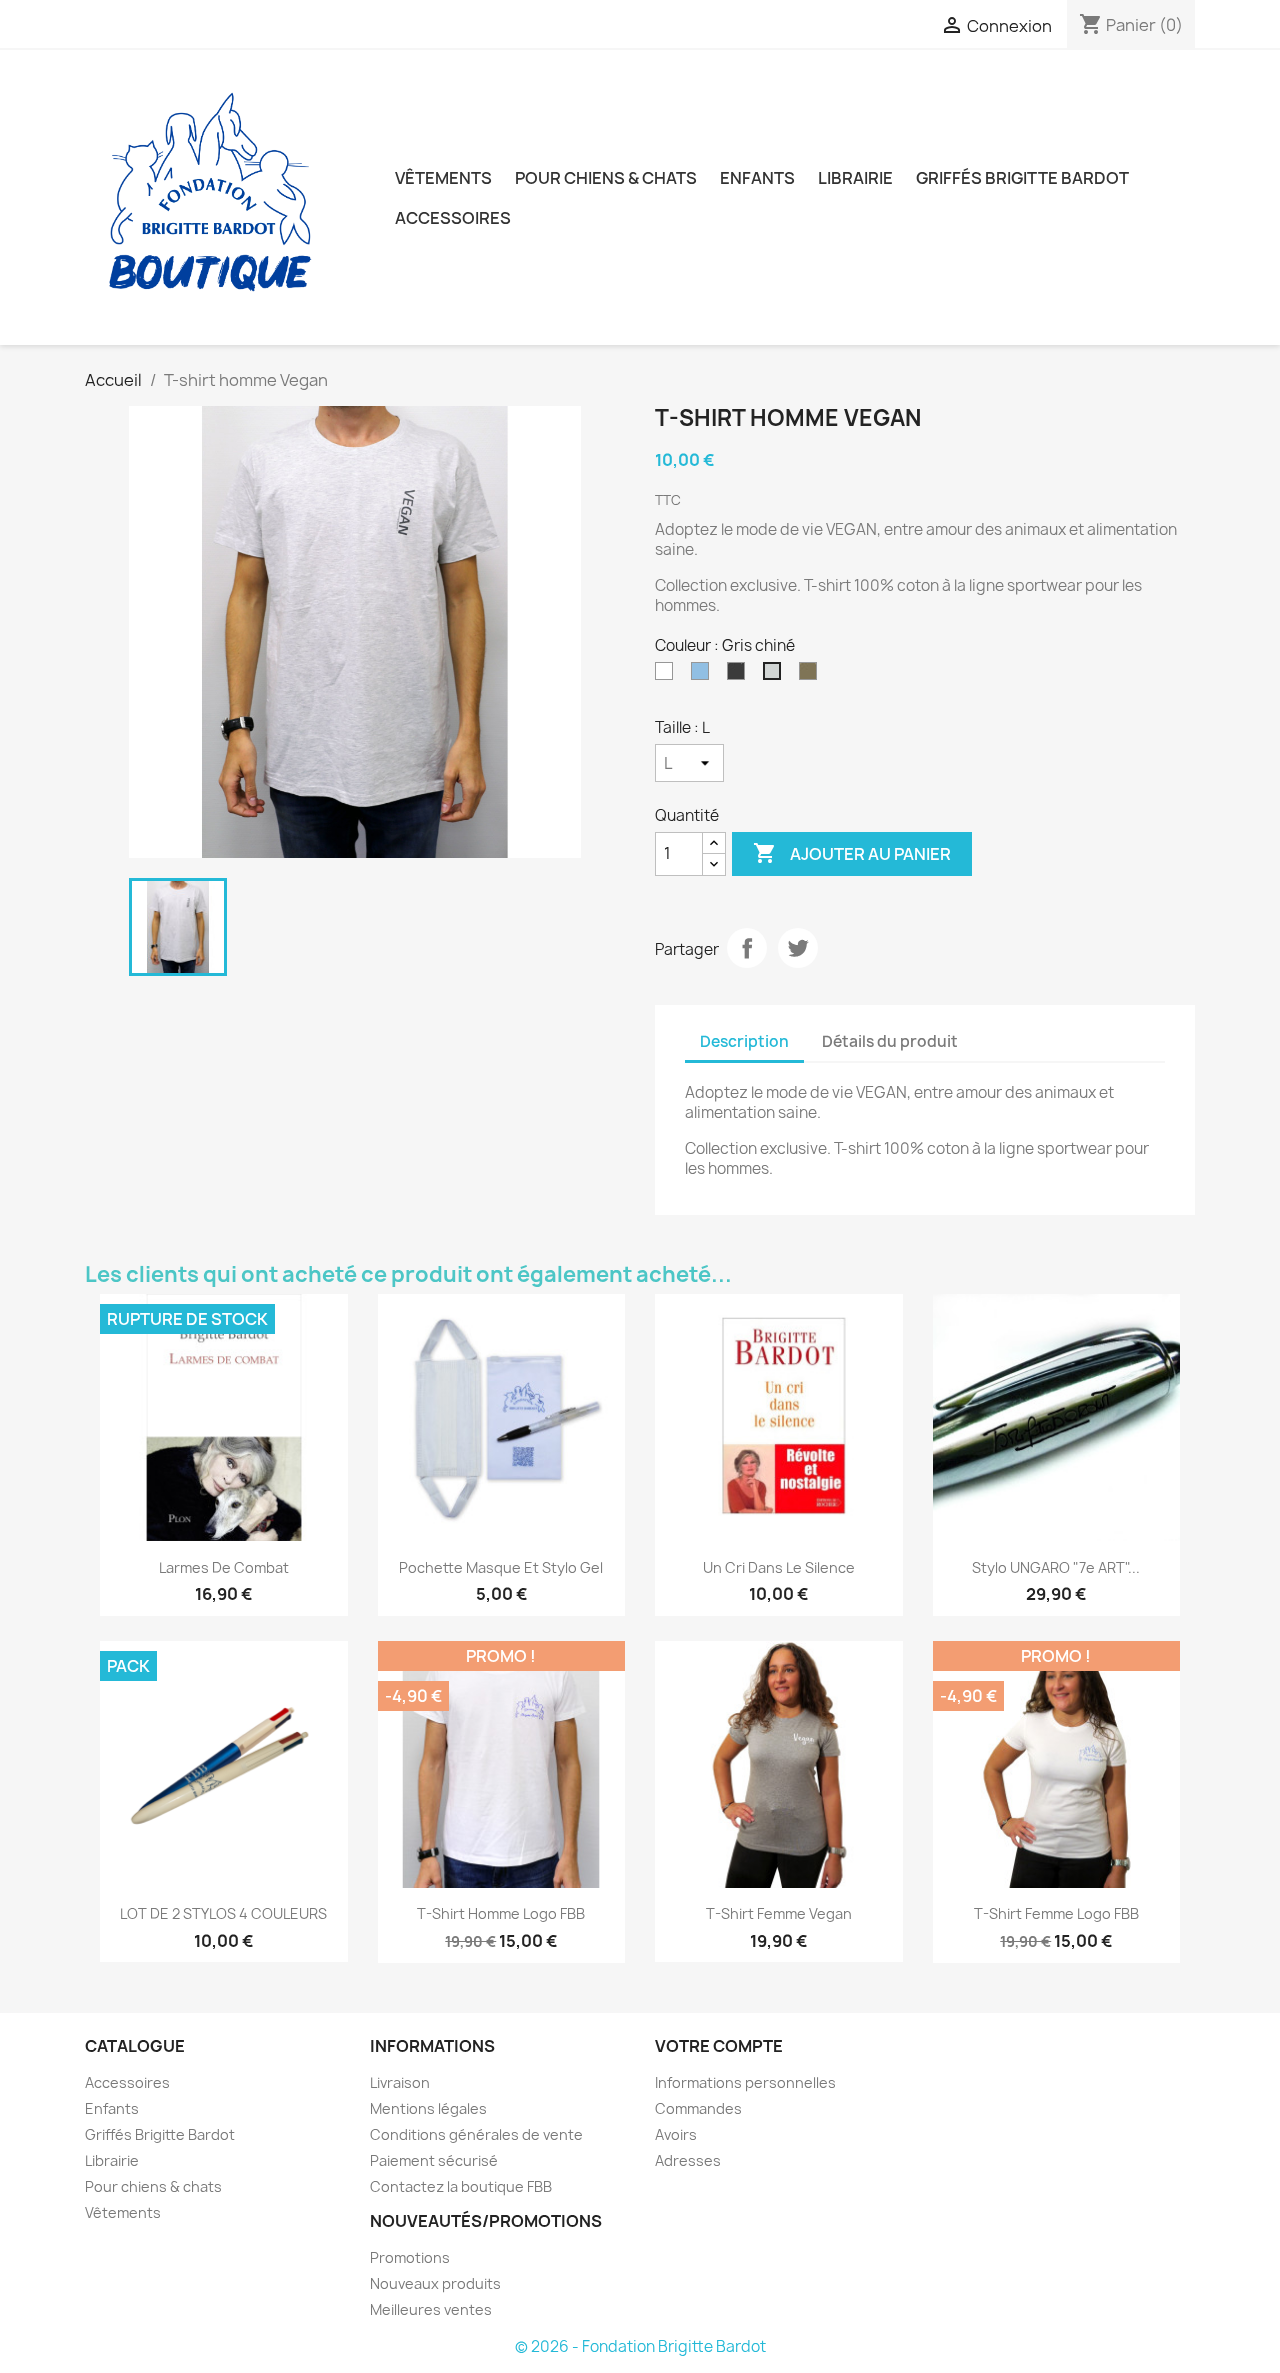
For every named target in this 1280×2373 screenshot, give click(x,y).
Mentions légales (428, 2108)
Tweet (798, 948)
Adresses (688, 2160)
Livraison (400, 2082)
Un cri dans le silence (779, 1567)
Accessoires (453, 218)
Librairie (855, 178)
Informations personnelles (745, 2082)
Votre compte (719, 2046)
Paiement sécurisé (434, 2160)
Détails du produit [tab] (890, 1041)
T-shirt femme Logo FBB (1056, 1913)
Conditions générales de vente (476, 2134)
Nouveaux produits (435, 2283)
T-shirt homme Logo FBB (501, 1913)
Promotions (410, 2257)
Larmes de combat (224, 1567)
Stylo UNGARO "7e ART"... (1056, 1567)
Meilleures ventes (431, 2309)
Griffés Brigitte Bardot (1022, 178)
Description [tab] (744, 1041)
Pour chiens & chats (606, 178)
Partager (747, 948)
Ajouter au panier (852, 853)
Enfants (757, 178)
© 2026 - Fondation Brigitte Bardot (640, 2346)
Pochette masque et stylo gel (501, 1567)
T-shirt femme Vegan (779, 1913)
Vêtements (443, 178)
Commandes (698, 2108)
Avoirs (676, 2134)
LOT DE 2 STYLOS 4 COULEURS (223, 1913)
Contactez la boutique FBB (461, 2186)
